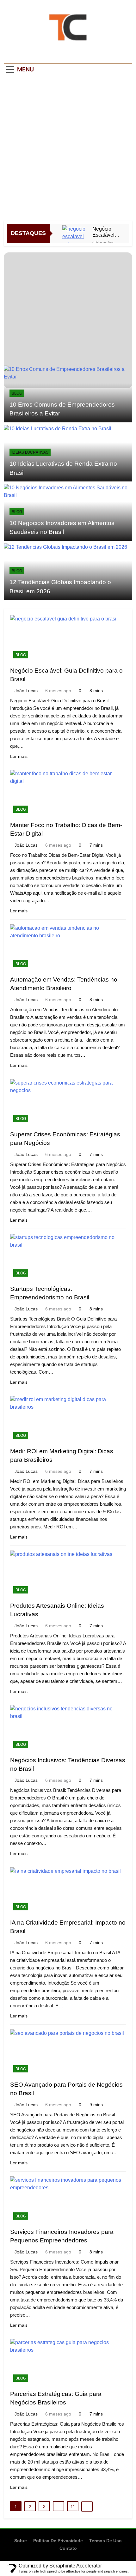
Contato (68, 2548)
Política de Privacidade (58, 2541)
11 (73, 2506)
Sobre (21, 2541)
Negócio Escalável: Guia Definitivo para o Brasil (104, 232)
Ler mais (19, 756)
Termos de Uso (105, 2541)
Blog (17, 393)
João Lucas (26, 691)
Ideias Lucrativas (30, 452)
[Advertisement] (68, 149)
